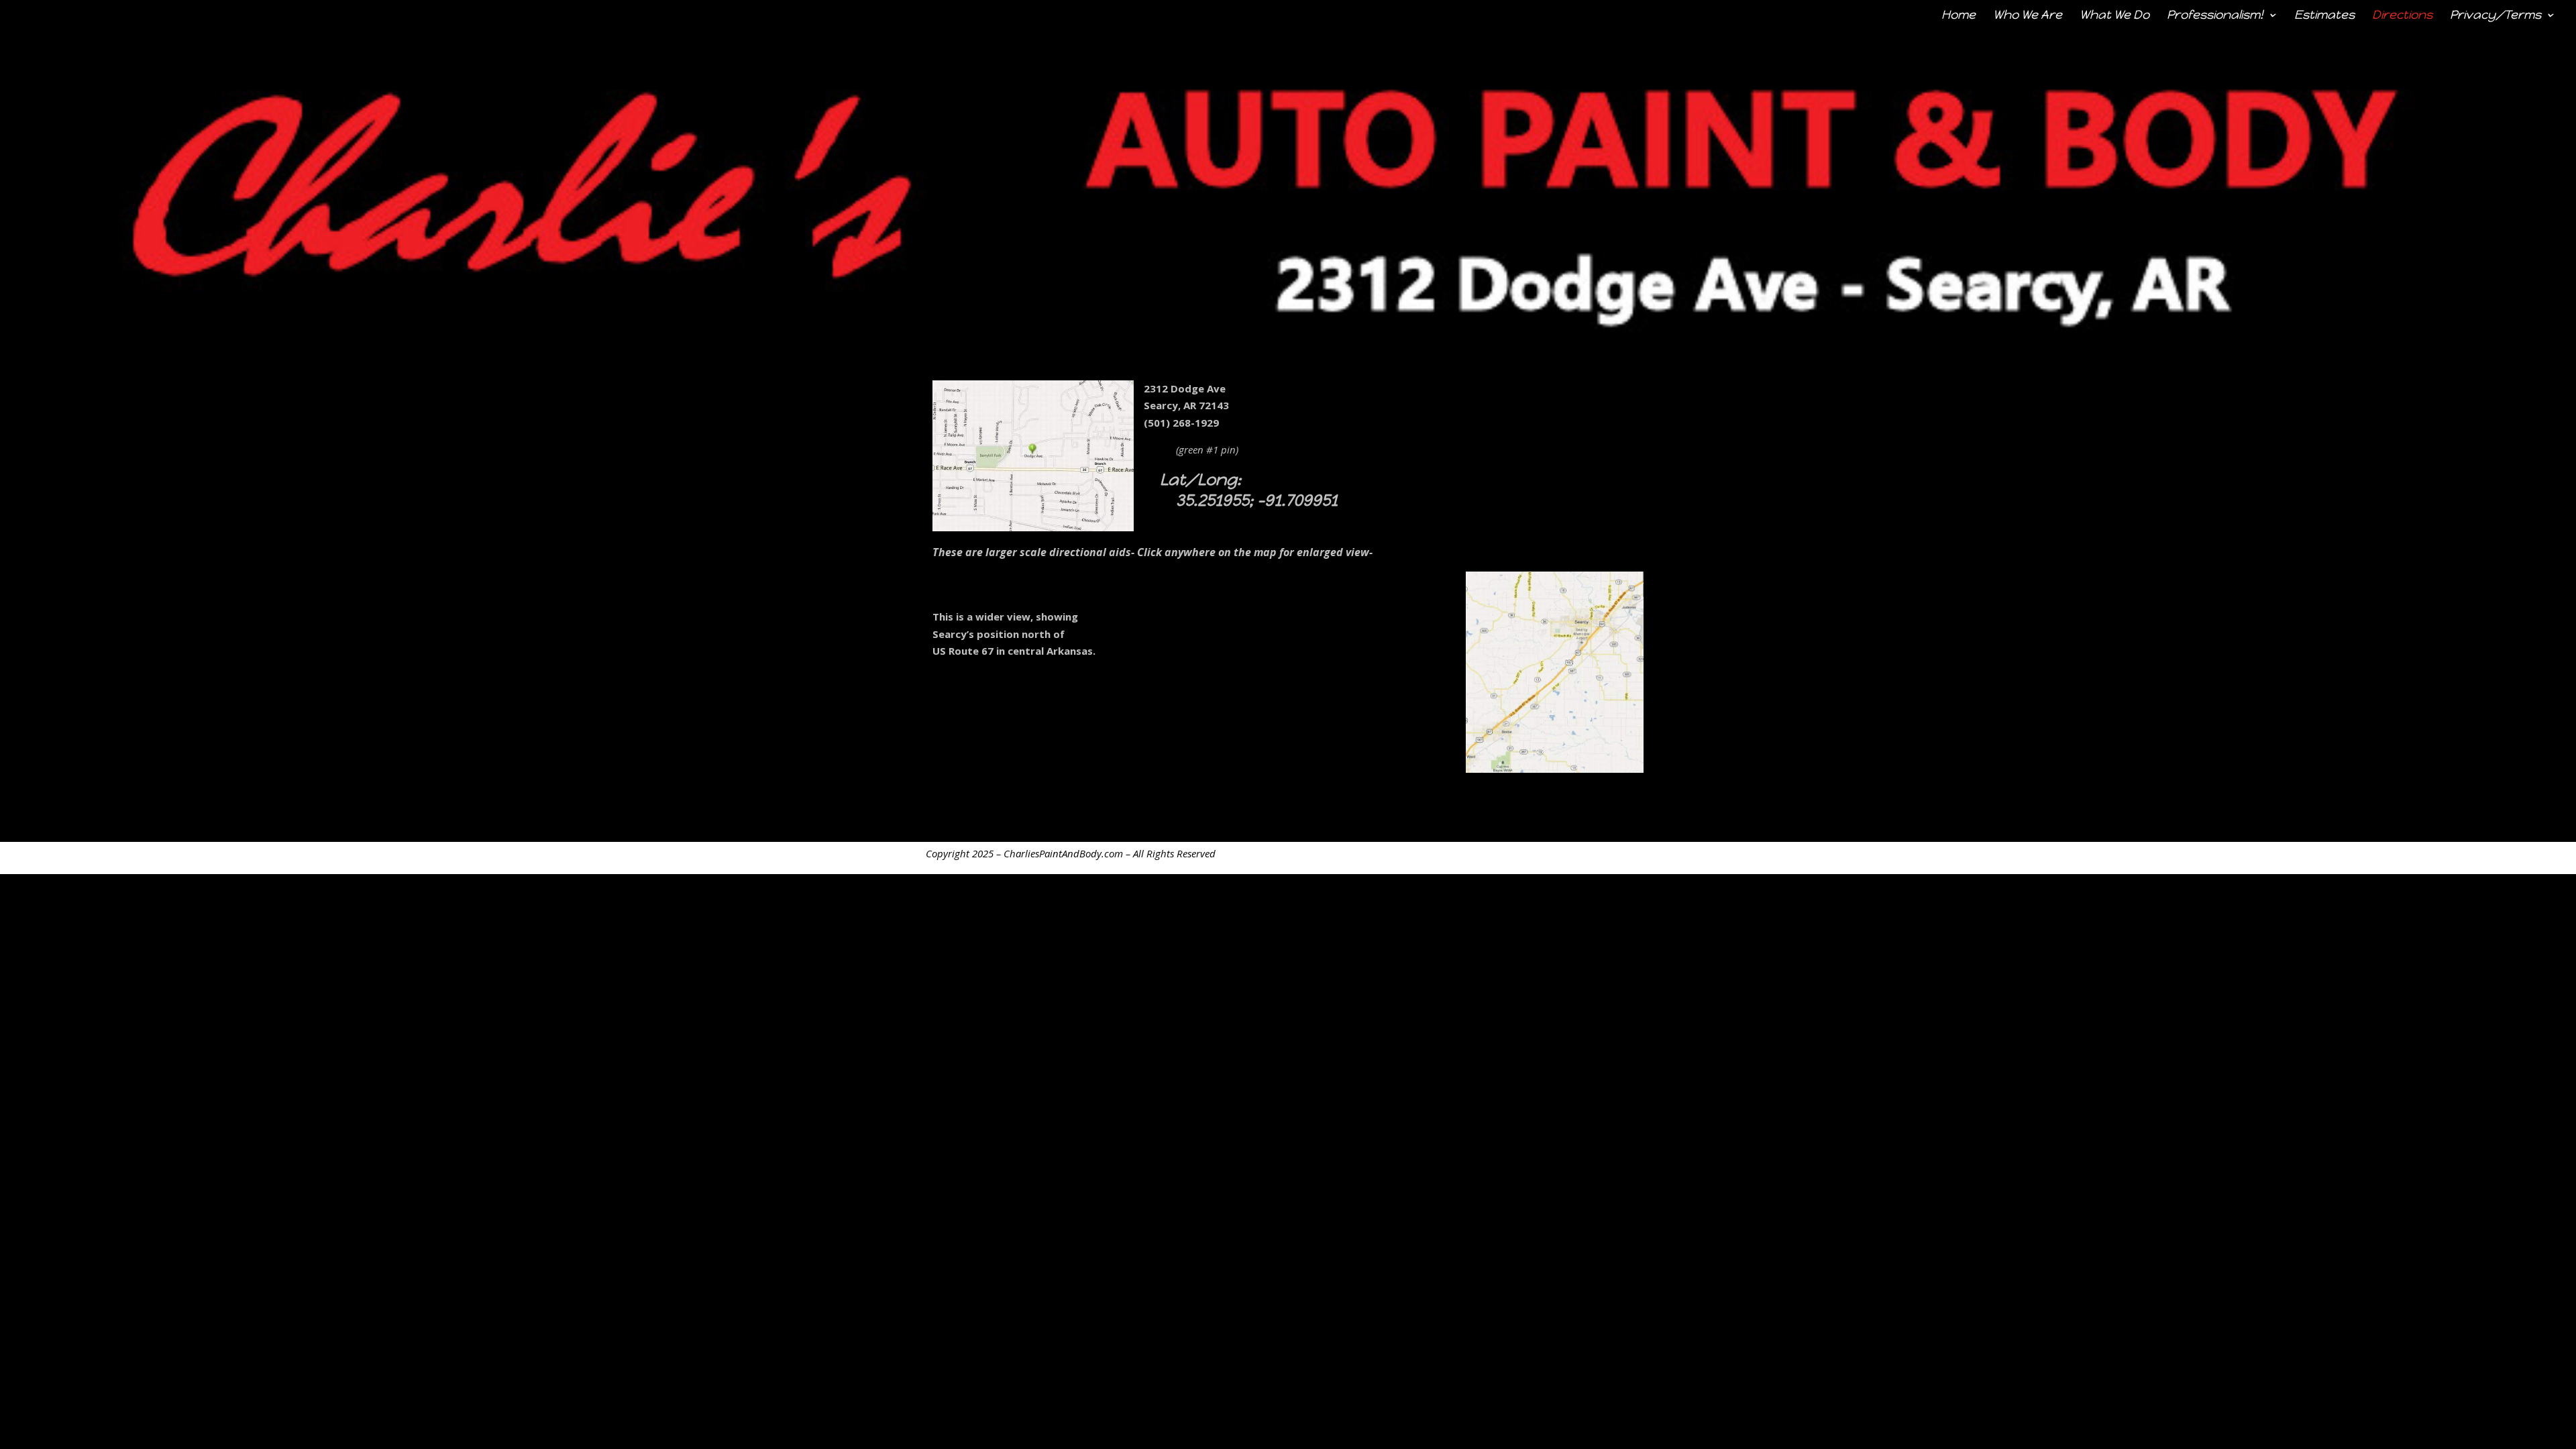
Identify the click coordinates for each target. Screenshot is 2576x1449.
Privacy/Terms (2495, 16)
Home (1958, 16)
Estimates (2324, 16)
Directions (2402, 16)
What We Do (2114, 16)
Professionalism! (2215, 16)
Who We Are (2028, 16)
